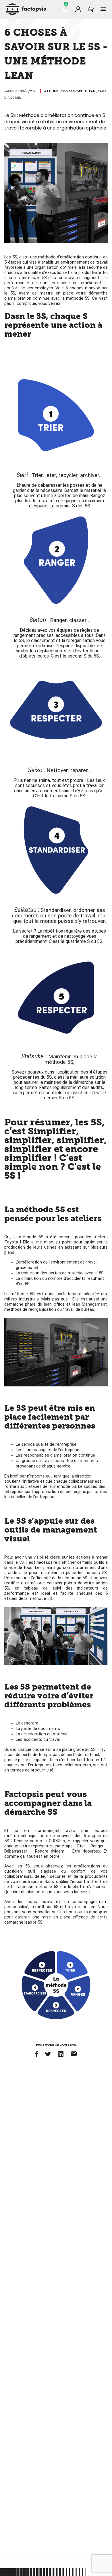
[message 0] (66, 9)
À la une (51, 91)
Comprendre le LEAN (78, 91)
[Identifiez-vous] (78, 9)
